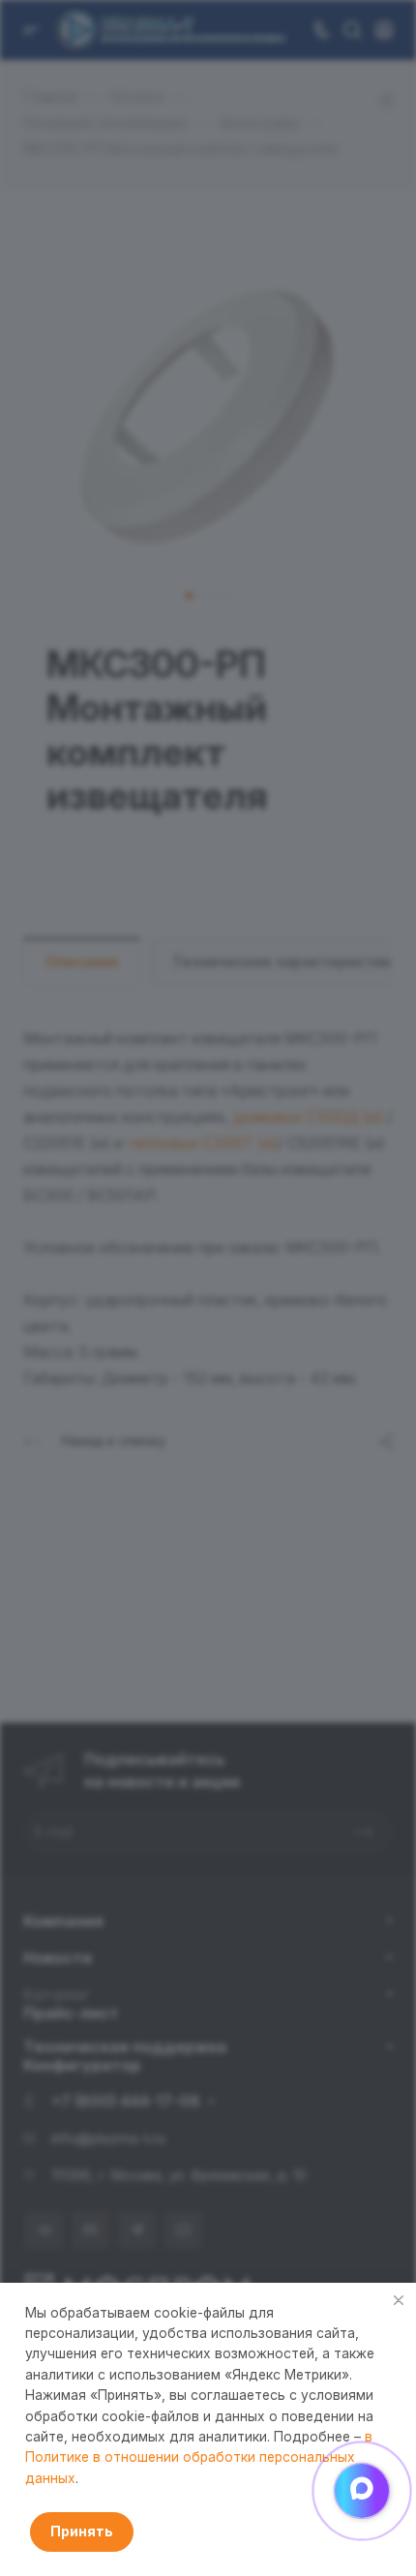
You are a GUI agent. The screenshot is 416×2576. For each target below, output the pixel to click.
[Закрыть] (399, 2300)
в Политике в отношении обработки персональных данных (199, 2457)
